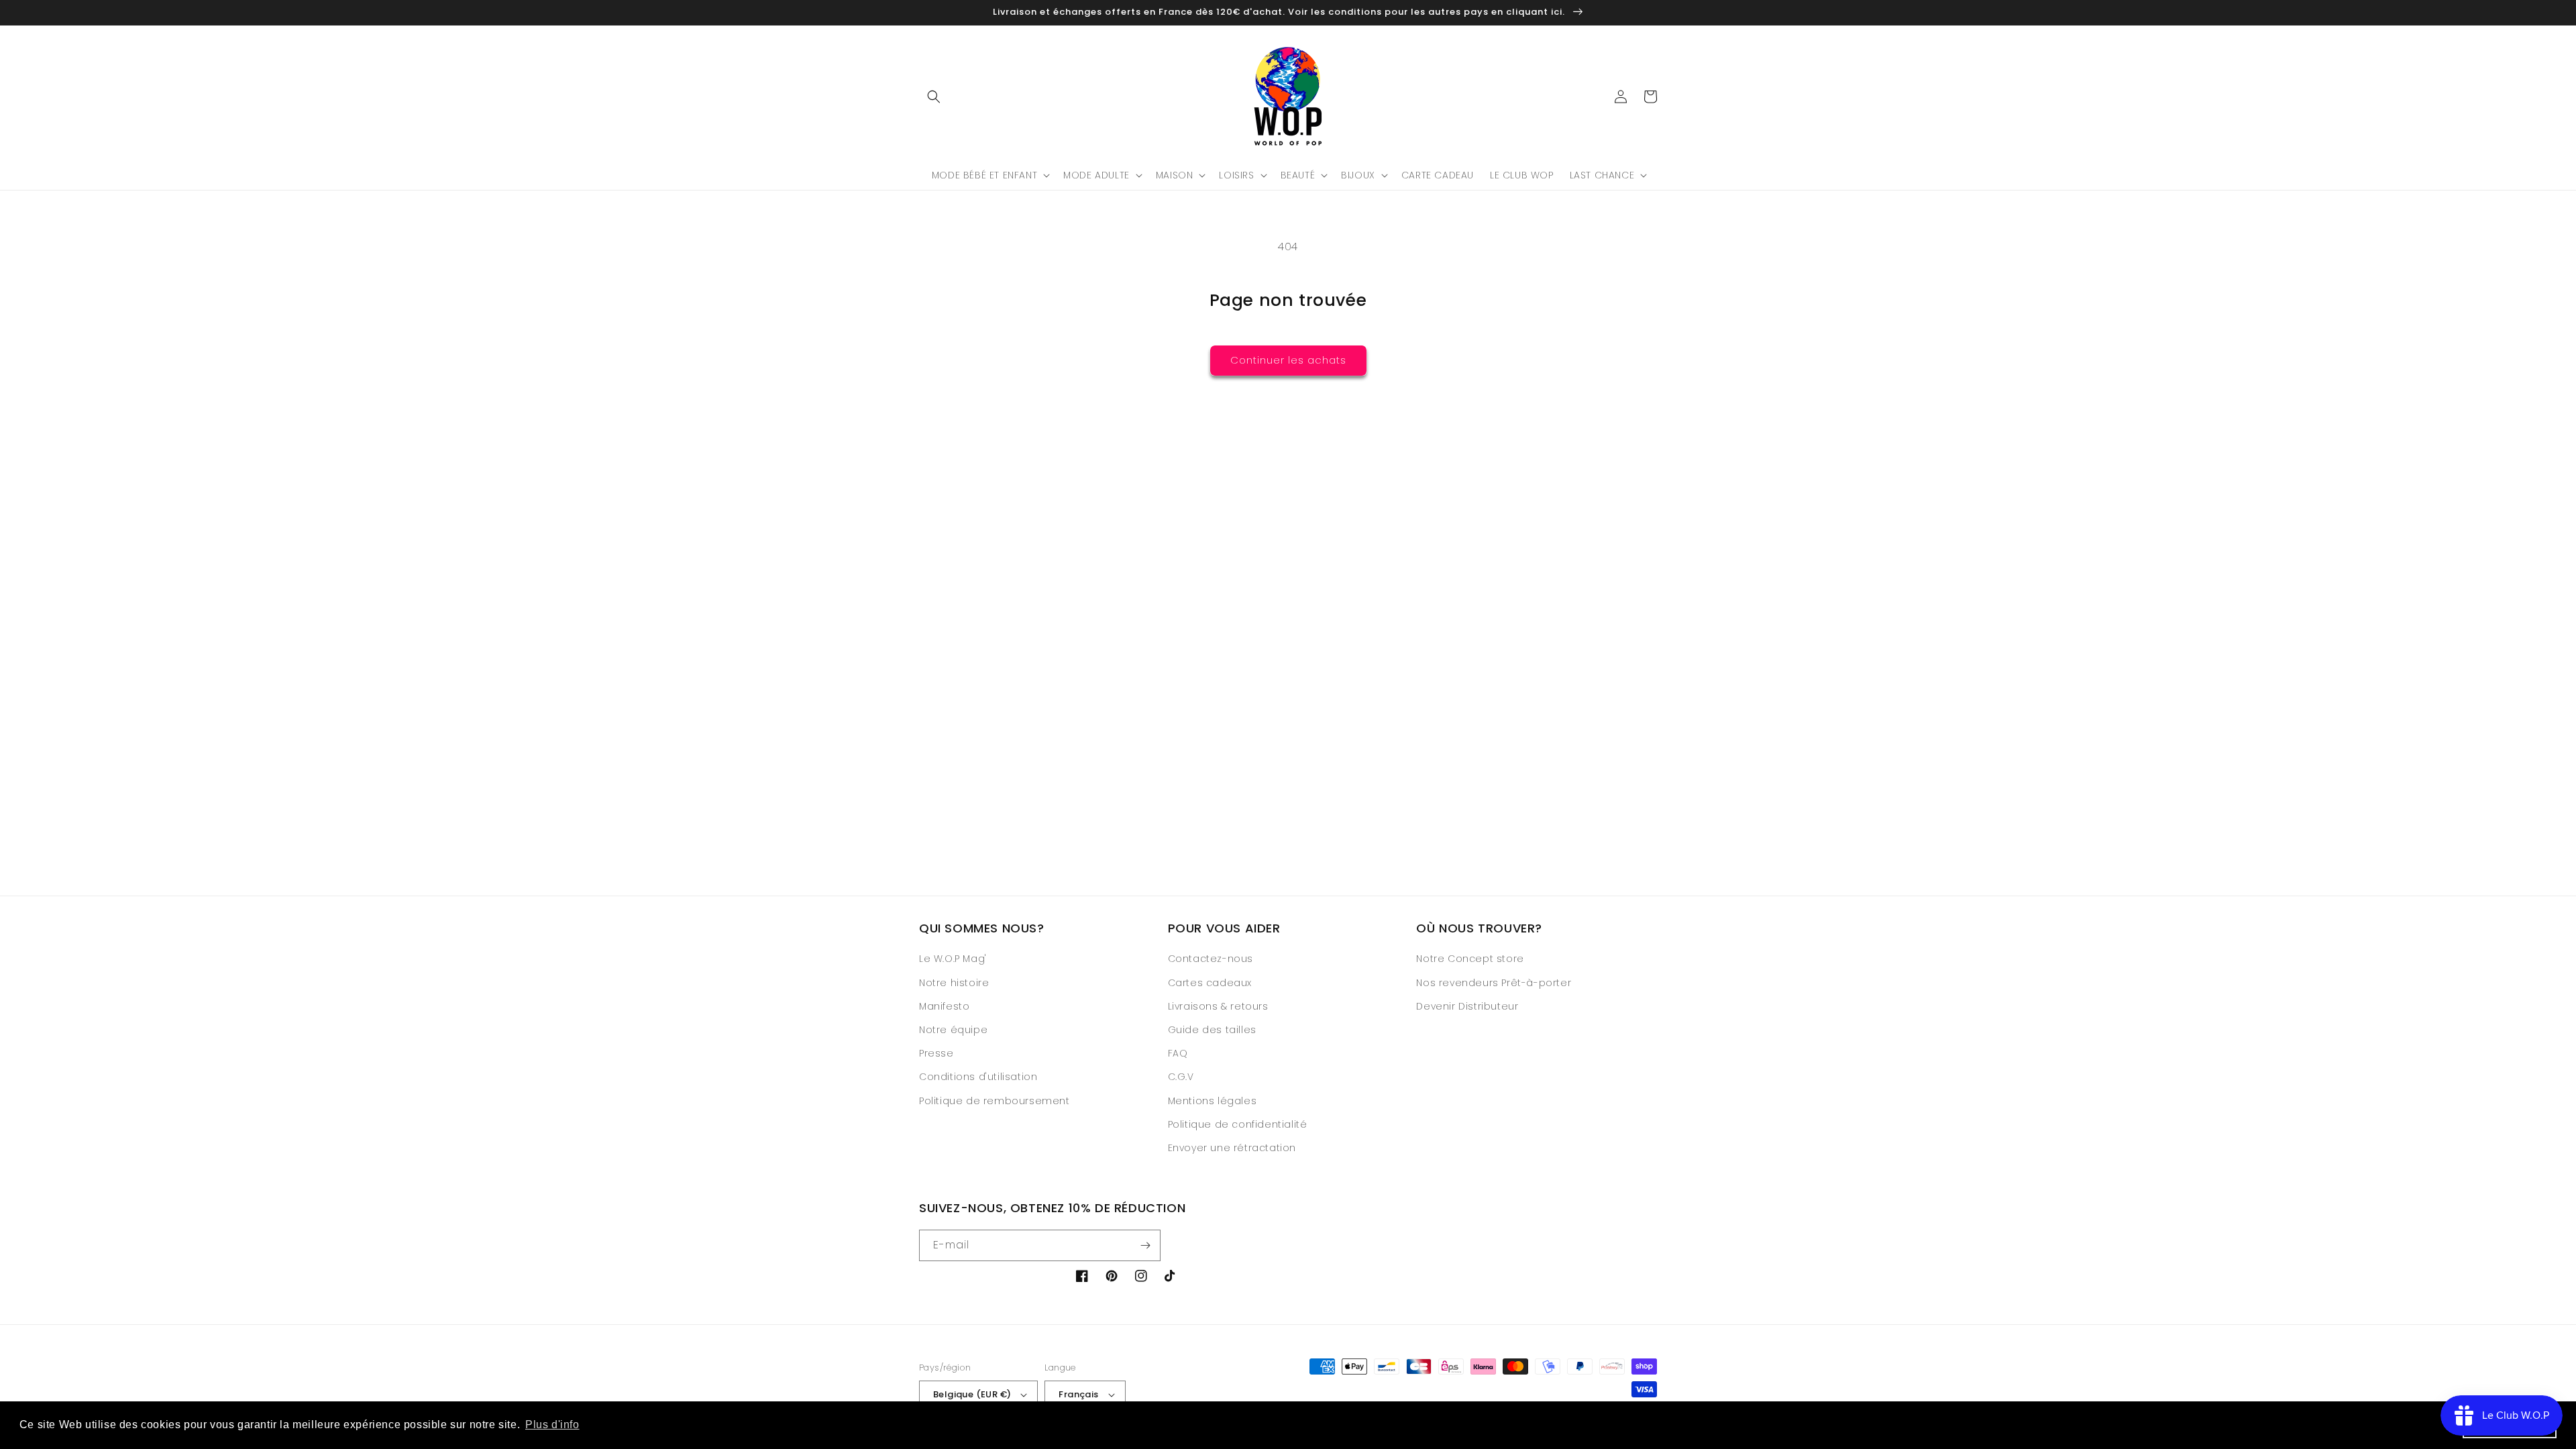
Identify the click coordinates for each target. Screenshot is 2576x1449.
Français (1078, 1394)
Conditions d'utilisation (978, 1077)
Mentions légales (1213, 1101)
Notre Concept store (1470, 959)
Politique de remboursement (995, 1101)
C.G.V (1181, 1077)
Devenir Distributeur (1467, 1006)
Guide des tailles (1212, 1030)
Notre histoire (954, 983)
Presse (936, 1053)
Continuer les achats (1288, 360)
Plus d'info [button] (552, 1425)
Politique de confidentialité (1238, 1124)
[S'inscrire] (1145, 1245)
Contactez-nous (1211, 959)
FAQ (1178, 1053)
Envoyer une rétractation (1232, 1148)
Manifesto (944, 1006)
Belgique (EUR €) (972, 1394)
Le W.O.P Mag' (953, 959)
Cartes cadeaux (1210, 983)
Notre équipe (953, 1030)
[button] (934, 97)
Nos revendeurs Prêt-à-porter (1494, 983)
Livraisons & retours (1218, 1006)
